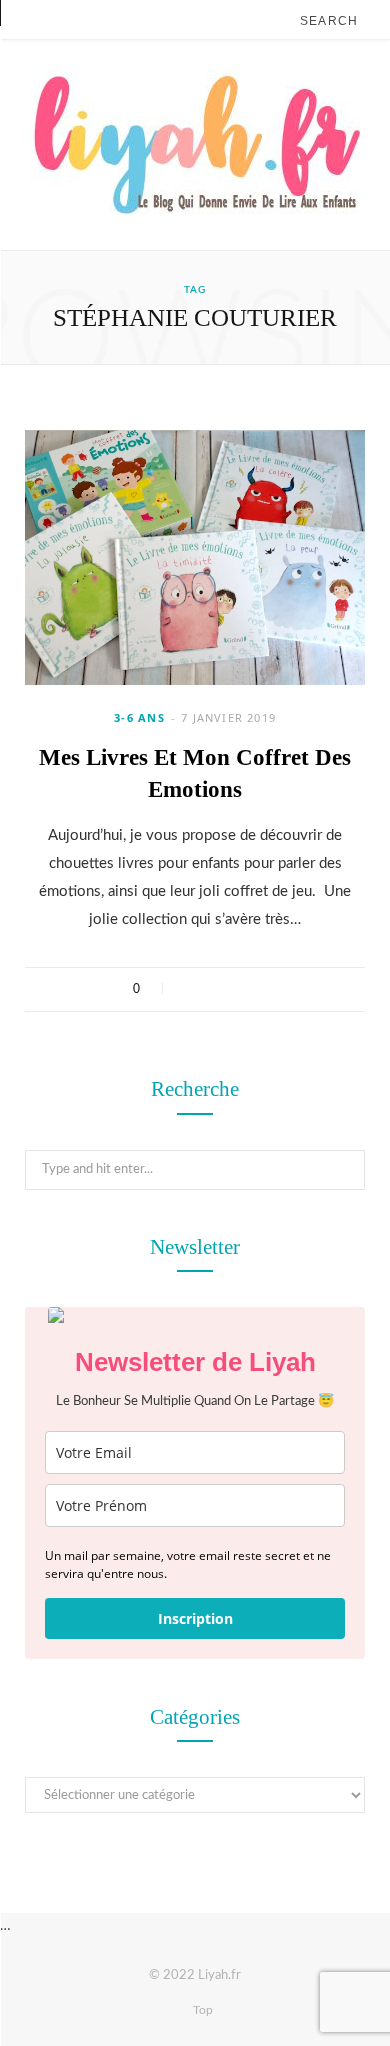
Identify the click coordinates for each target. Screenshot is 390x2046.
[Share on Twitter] (216, 989)
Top (201, 2010)
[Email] (268, 989)
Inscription (195, 1618)
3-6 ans (139, 717)
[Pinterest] (242, 989)
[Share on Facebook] (190, 989)
